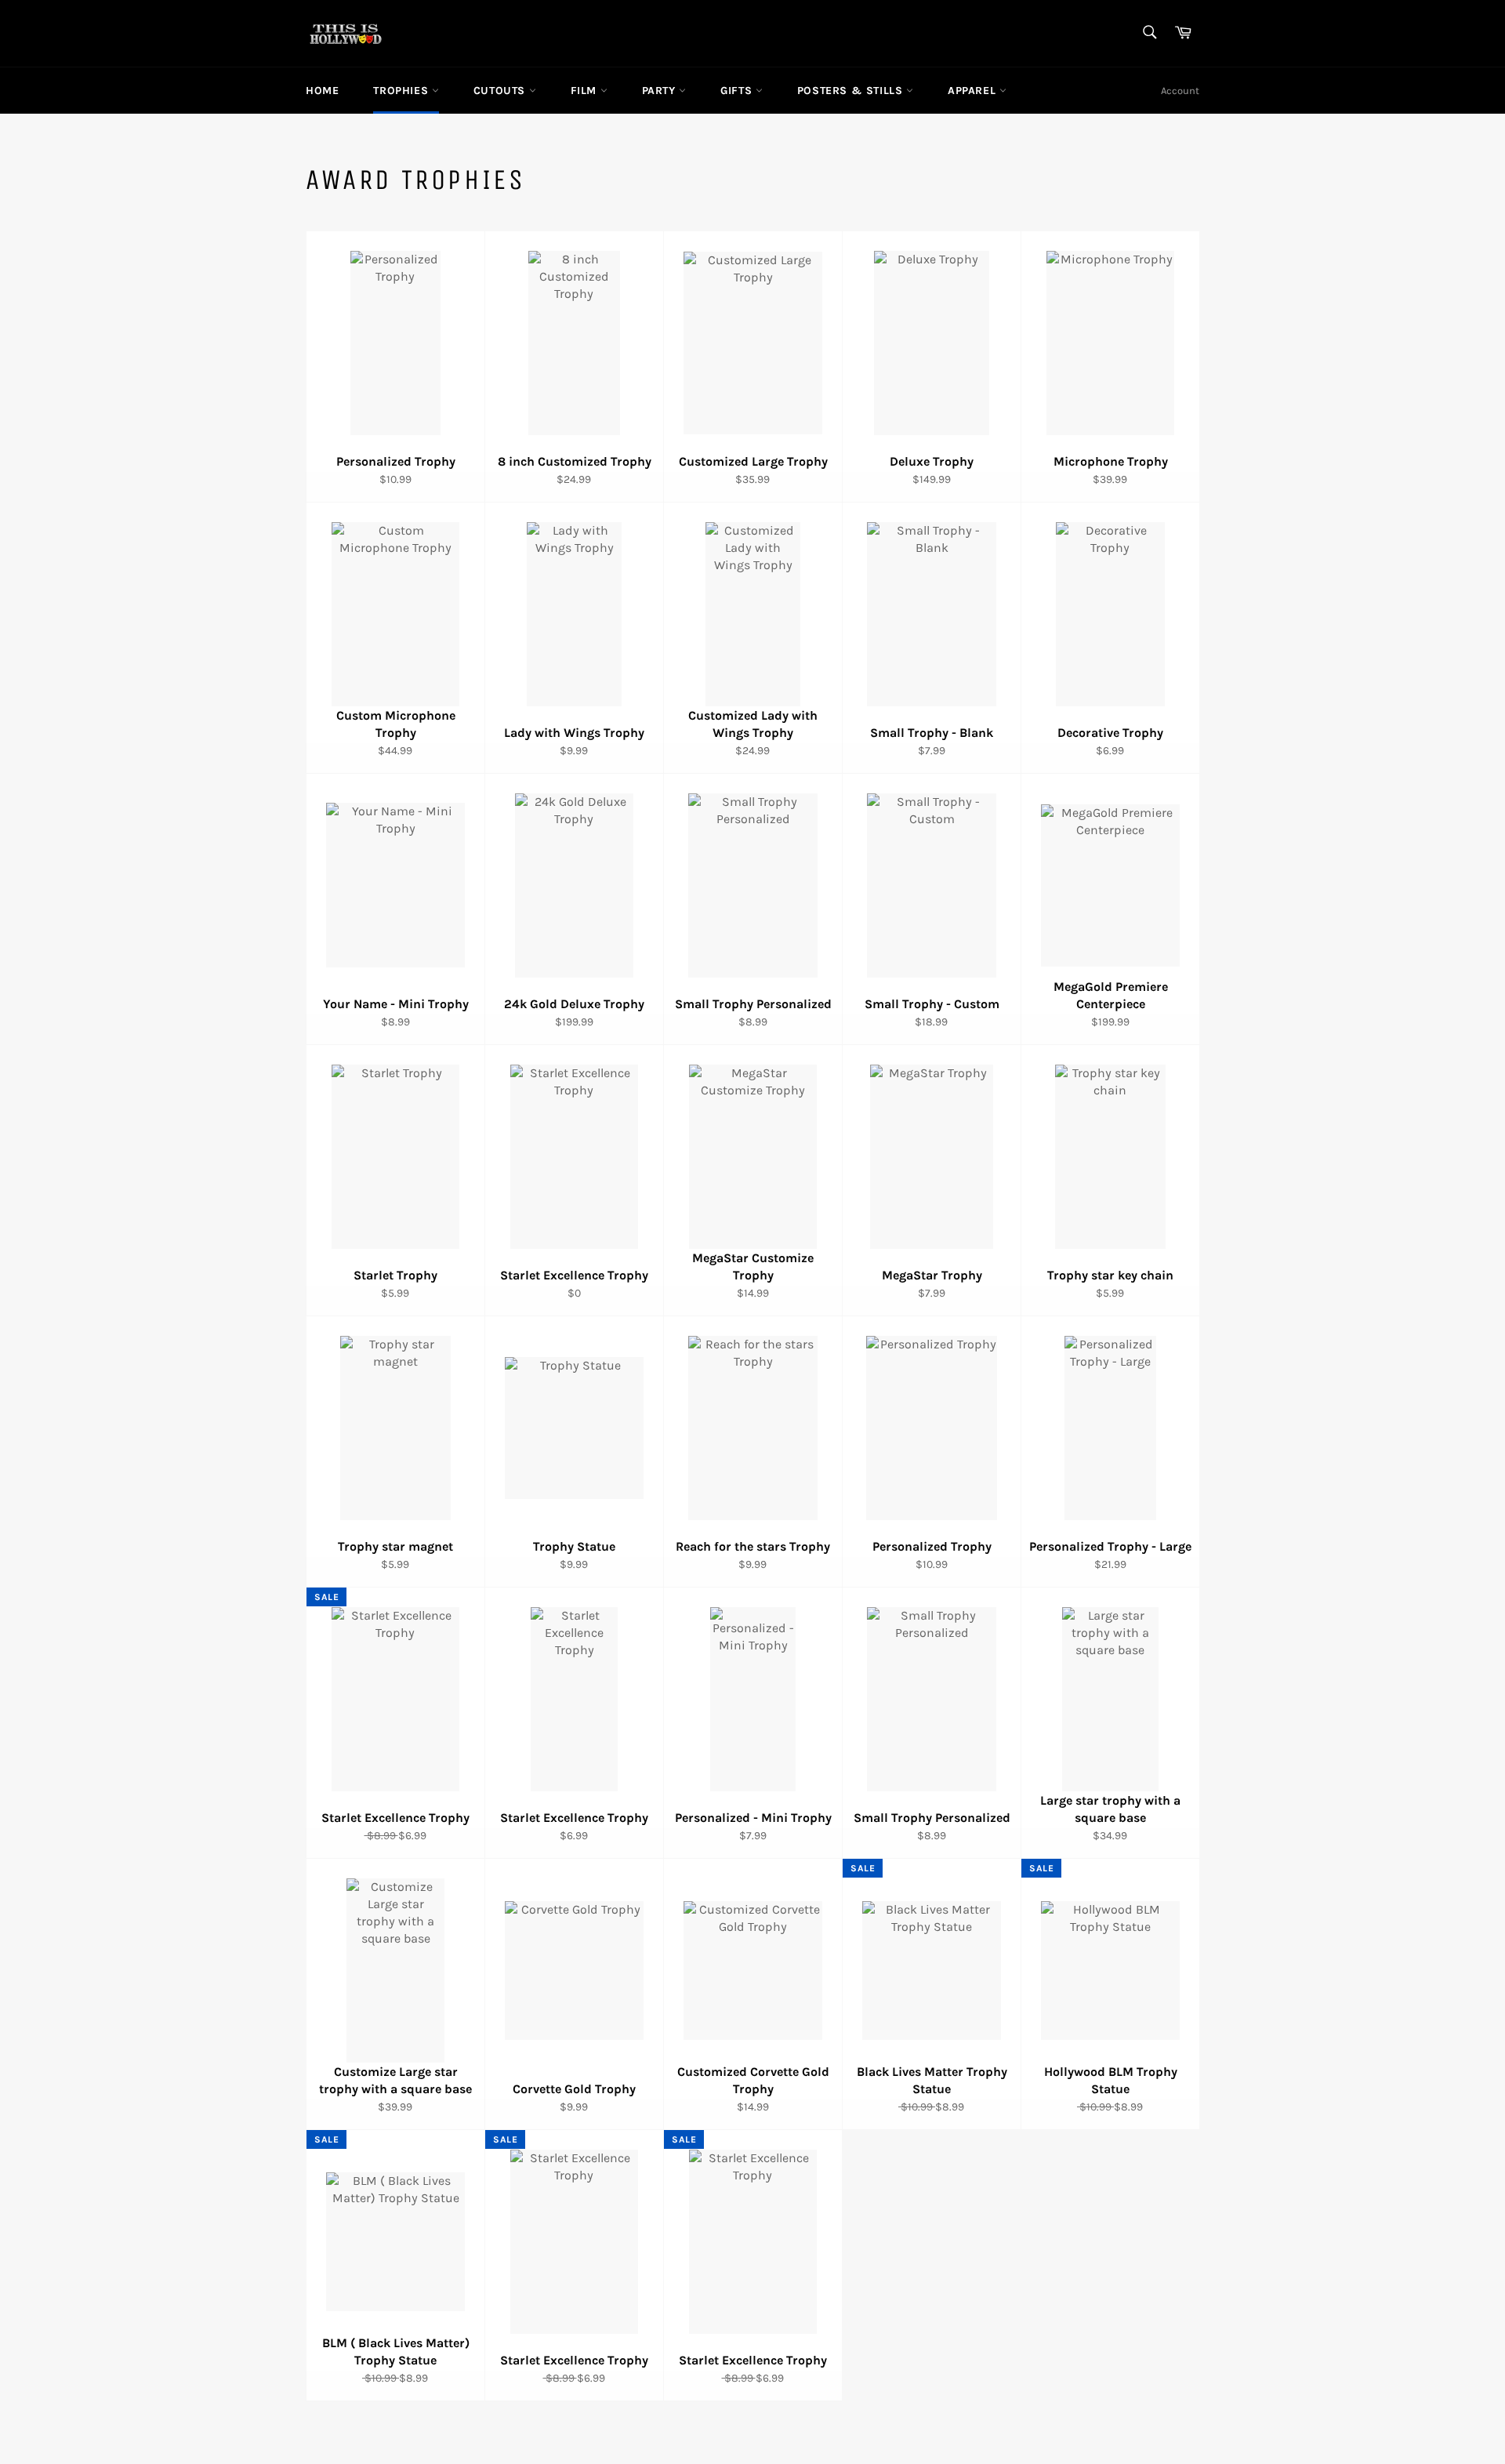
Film (586, 91)
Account (1180, 91)
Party (661, 91)
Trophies (402, 91)
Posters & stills (852, 91)
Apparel (974, 91)
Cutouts (501, 91)
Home (322, 91)
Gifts (738, 91)
